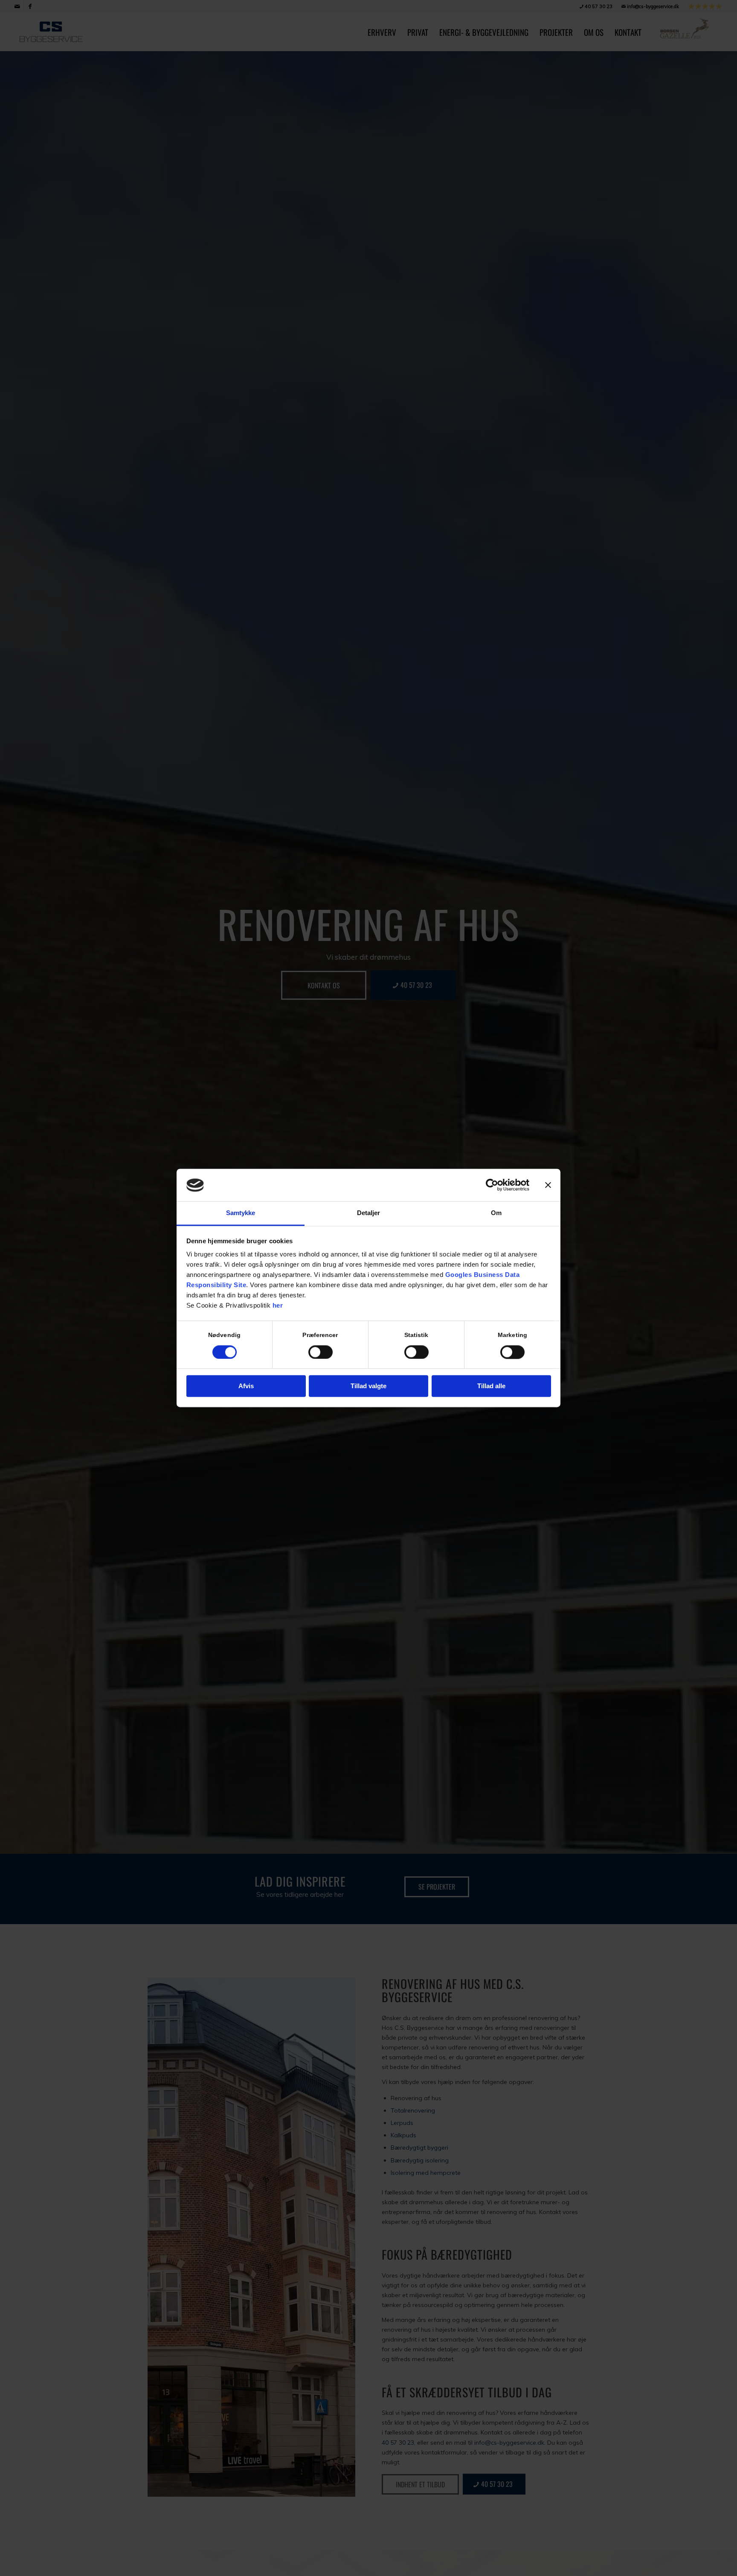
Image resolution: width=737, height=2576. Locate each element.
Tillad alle (491, 1386)
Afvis (246, 1386)
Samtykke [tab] (241, 1213)
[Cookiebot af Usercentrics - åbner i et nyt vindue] (492, 1185)
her (278, 1306)
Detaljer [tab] (369, 1213)
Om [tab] (496, 1213)
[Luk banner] (548, 1185)
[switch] (321, 1352)
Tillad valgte (368, 1386)
